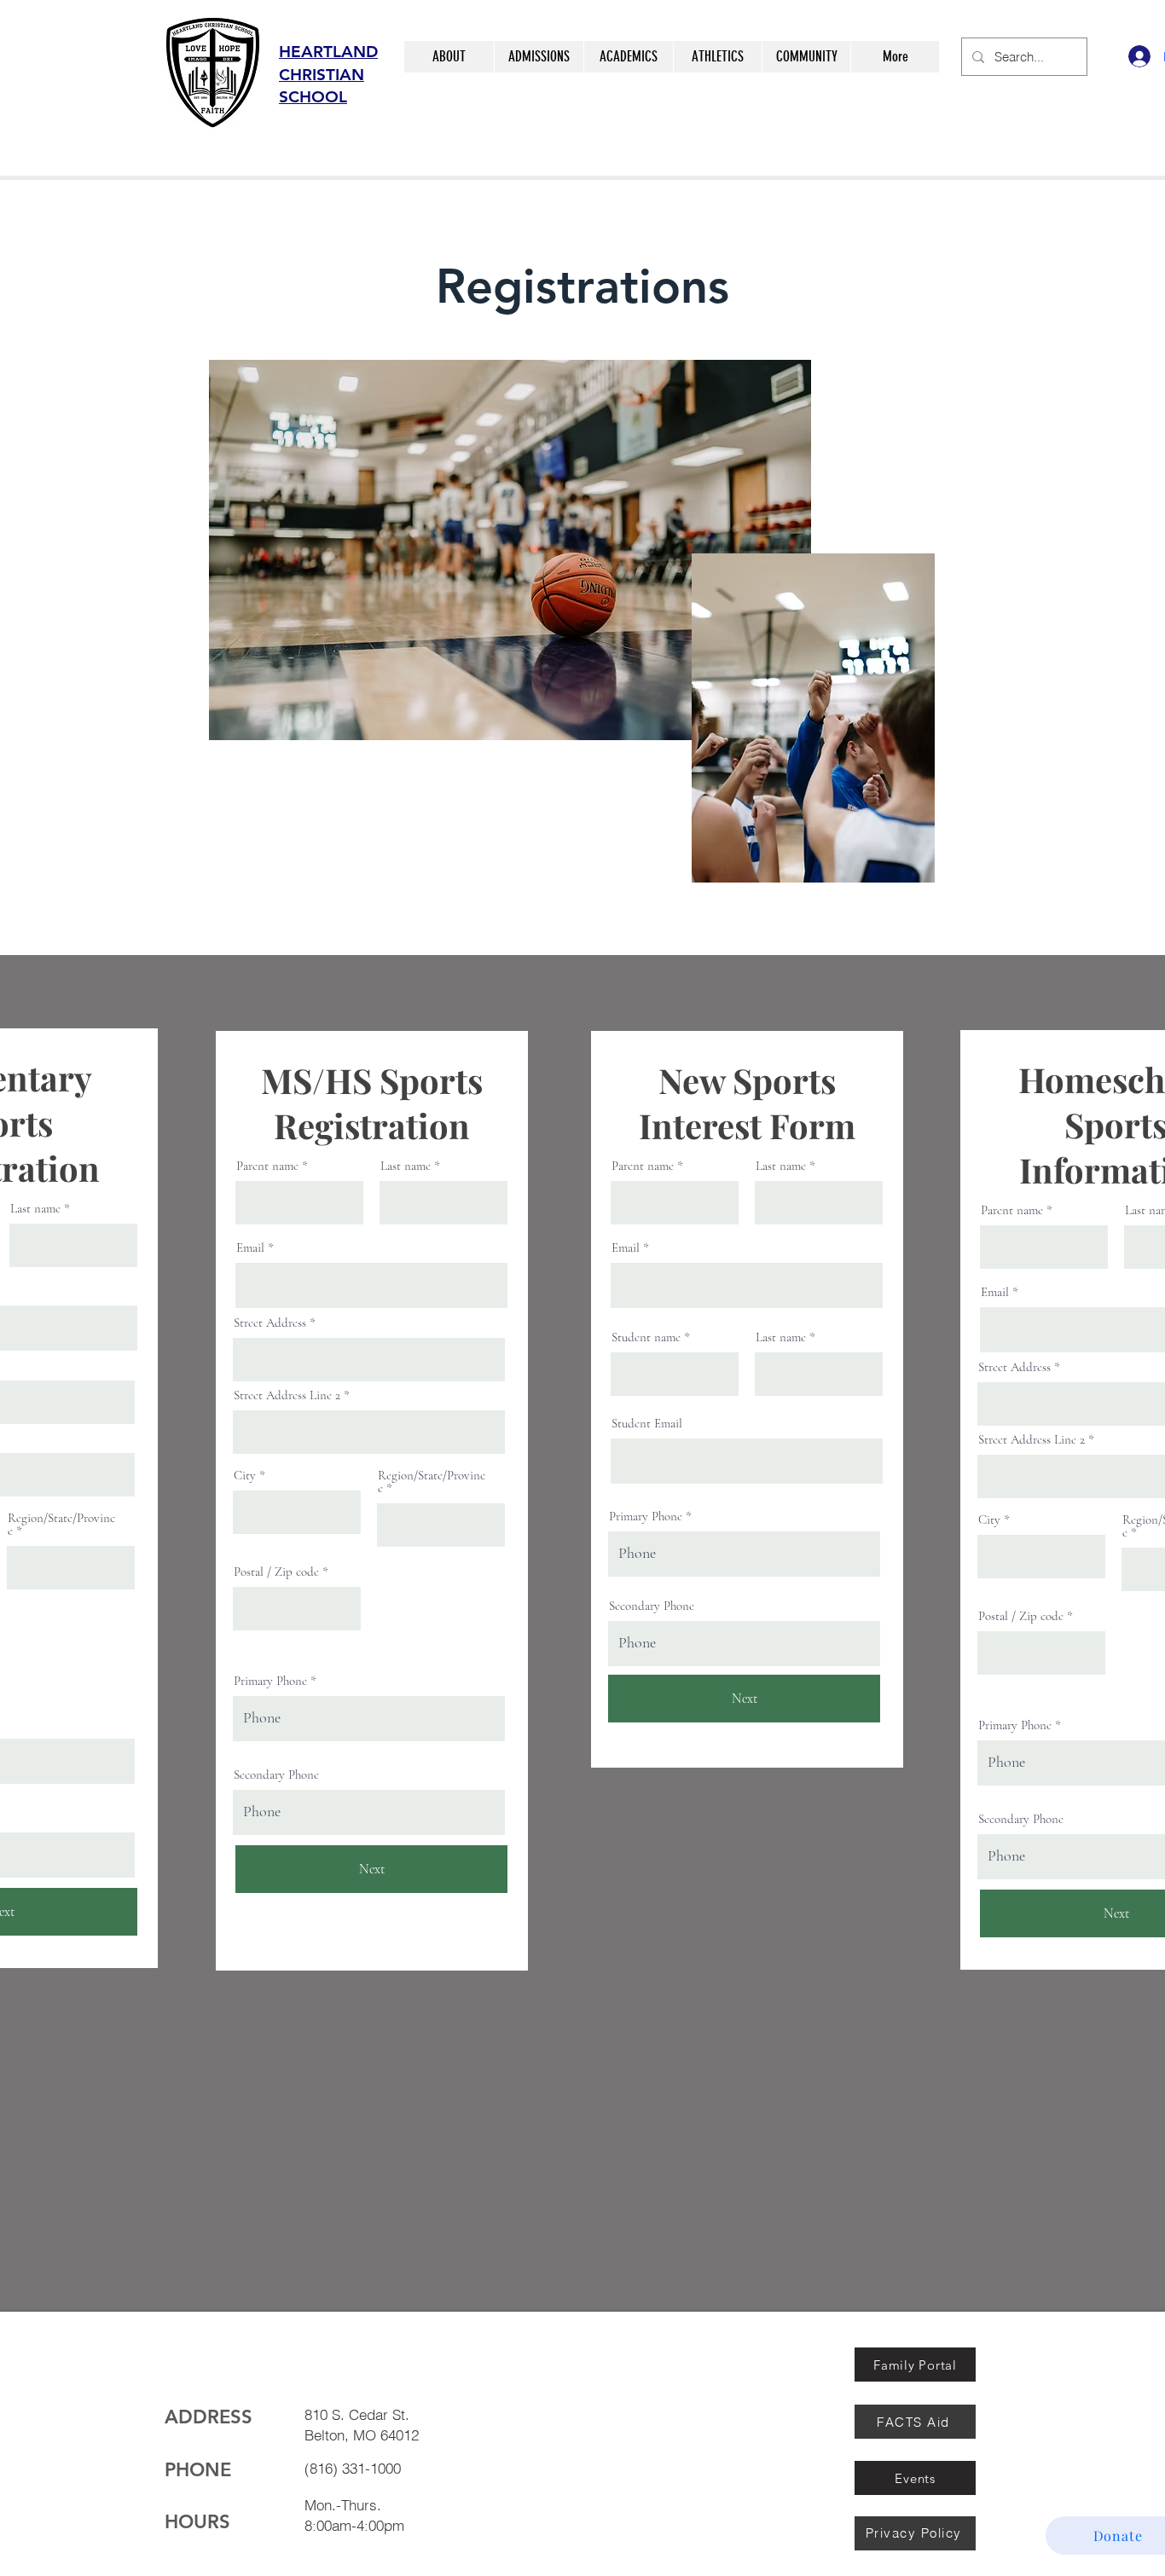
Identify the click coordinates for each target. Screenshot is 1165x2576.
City (245, 1476)
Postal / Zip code (276, 1572)
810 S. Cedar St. (359, 2414)
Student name (646, 1337)
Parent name (267, 1166)
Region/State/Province (61, 1525)
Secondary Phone (276, 1775)
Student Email (647, 1424)
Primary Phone (270, 1681)
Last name (35, 1209)
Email (250, 1248)
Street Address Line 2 (287, 1395)
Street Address (270, 1323)
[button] (449, 57)
